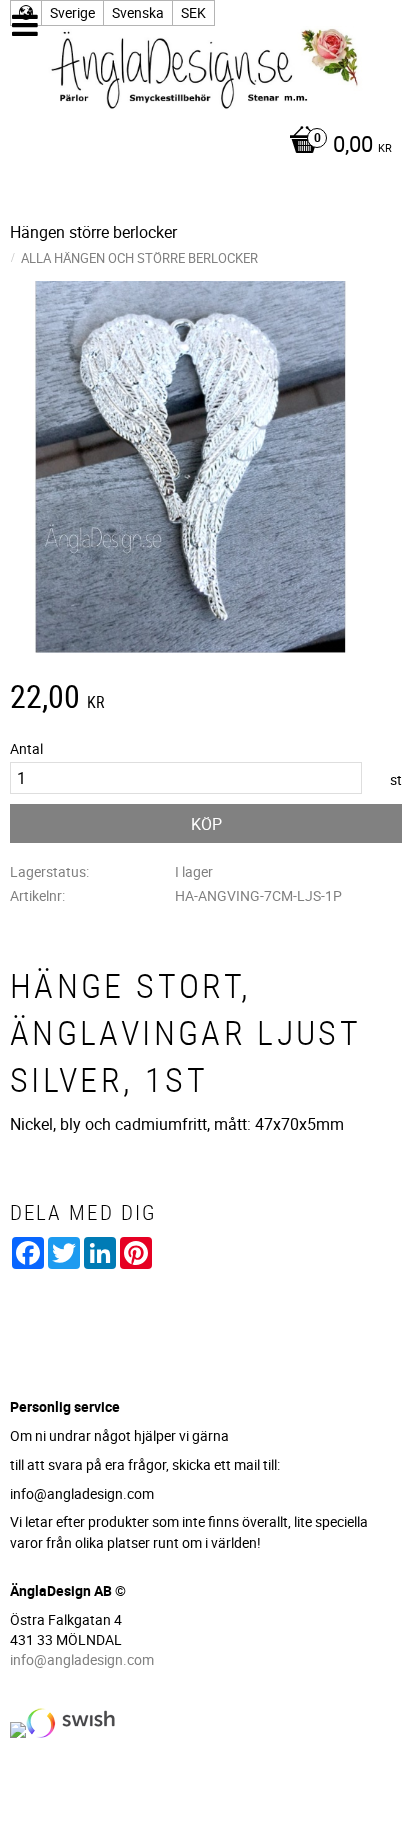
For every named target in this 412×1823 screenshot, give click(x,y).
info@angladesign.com (82, 1659)
